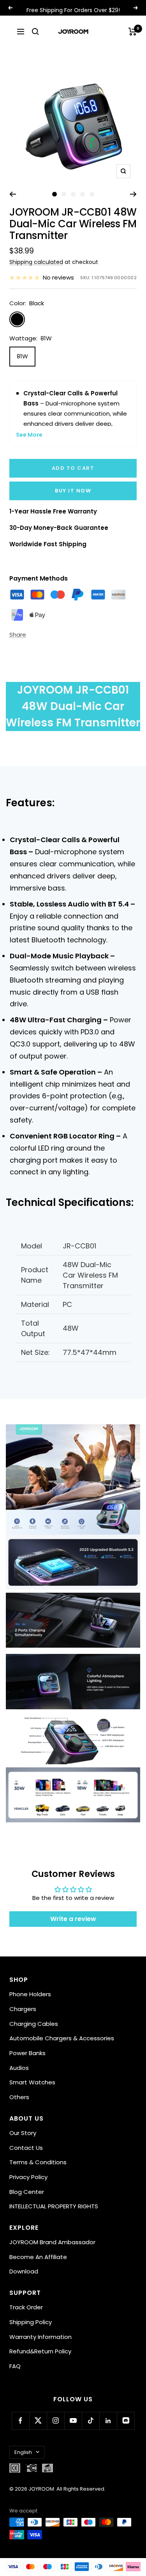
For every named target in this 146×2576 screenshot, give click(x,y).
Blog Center (27, 2192)
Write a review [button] (73, 1919)
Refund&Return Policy (40, 2351)
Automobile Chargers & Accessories (62, 2038)
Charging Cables (34, 2024)
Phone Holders (30, 1994)
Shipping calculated (36, 262)
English (23, 2452)
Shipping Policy (31, 2322)
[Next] (133, 194)
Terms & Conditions (38, 2162)
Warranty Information (40, 2337)
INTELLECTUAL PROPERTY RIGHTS (54, 2206)
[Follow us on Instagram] (55, 2421)
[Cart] (133, 32)
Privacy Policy (28, 2177)
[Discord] (126, 2421)
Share (18, 635)
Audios (19, 2068)
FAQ (15, 2366)
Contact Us (26, 2148)
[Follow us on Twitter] (38, 2421)
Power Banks (27, 2053)
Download (24, 2271)
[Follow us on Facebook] (20, 2421)
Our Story (23, 2133)
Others (19, 2097)
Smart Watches (32, 2082)
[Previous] (13, 194)
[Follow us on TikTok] (91, 2421)
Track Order (26, 2307)
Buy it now (73, 491)
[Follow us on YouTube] (73, 2421)
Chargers (23, 2009)
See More (29, 435)
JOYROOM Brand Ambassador (52, 2242)
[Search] (35, 32)
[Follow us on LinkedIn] (108, 2421)
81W (22, 356)
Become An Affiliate (38, 2257)
